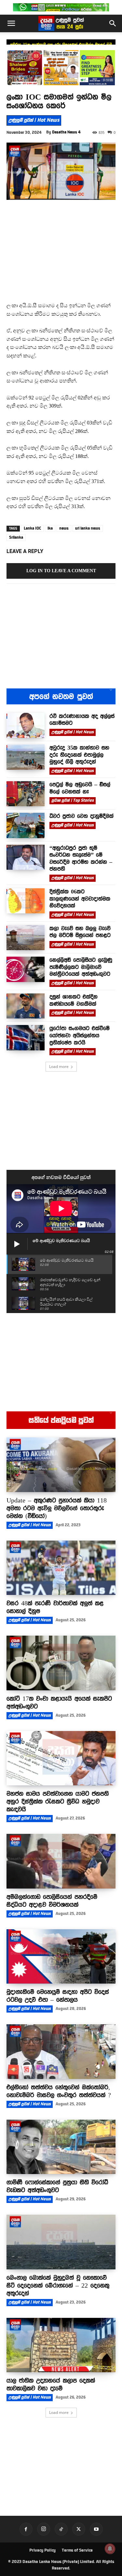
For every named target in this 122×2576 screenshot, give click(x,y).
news (64, 528)
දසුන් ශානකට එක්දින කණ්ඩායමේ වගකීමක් (74, 1000)
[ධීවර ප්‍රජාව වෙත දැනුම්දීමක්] (26, 825)
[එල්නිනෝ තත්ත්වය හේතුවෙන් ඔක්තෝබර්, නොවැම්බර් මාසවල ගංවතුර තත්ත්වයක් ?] (61, 2052)
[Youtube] (96, 2529)
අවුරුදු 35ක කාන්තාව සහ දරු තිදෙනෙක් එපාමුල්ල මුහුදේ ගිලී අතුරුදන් (79, 755)
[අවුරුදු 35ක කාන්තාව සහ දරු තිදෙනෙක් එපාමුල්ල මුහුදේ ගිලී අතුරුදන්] (26, 757)
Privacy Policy (42, 2550)
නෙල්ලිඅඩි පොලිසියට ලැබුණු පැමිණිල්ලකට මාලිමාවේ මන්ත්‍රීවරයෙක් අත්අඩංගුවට (81, 967)
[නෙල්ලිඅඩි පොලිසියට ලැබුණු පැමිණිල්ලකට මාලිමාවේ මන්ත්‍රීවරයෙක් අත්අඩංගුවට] (26, 969)
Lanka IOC (32, 528)
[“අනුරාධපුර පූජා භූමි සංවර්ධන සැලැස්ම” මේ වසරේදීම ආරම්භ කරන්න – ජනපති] (26, 857)
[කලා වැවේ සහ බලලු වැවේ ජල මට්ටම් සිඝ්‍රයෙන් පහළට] (26, 938)
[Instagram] (44, 2529)
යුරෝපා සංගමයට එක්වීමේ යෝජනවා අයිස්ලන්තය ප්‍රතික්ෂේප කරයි (80, 1035)
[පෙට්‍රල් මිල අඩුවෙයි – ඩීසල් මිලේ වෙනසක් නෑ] (26, 794)
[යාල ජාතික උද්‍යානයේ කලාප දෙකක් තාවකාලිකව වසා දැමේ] (61, 2345)
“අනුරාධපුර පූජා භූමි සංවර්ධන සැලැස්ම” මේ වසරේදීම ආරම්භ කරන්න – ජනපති (81, 859)
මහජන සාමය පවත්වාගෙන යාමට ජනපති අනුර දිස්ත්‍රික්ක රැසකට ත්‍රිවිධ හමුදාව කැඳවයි (58, 1801)
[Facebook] (26, 2529)
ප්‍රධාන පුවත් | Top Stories (73, 800)
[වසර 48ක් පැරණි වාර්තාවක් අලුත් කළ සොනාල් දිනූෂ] (61, 1568)
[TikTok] (61, 2529)
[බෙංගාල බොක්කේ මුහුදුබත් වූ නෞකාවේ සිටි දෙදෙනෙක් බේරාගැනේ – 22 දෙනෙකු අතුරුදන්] (61, 2242)
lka (50, 528)
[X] (79, 2529)
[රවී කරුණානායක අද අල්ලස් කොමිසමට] (26, 725)
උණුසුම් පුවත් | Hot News (34, 120)
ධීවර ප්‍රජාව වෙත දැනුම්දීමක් (81, 816)
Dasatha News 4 (66, 132)
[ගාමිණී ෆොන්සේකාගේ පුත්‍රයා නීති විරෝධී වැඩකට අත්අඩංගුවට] (61, 2147)
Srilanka (16, 537)
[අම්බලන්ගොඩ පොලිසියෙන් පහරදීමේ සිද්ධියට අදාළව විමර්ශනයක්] (61, 1861)
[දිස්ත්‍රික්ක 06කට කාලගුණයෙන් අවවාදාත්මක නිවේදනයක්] (26, 901)
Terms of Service (77, 2550)
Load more (59, 1066)
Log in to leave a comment (61, 571)
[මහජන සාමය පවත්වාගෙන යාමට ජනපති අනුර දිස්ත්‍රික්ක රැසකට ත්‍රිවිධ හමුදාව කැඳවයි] (61, 1758)
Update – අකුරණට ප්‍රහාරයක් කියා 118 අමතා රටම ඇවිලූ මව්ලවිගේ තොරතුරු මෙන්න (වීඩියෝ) (57, 1508)
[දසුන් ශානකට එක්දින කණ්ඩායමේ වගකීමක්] (26, 1006)
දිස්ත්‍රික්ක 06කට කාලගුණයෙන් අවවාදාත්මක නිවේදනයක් (80, 899)
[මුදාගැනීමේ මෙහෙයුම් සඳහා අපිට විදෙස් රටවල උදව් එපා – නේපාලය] (61, 1957)
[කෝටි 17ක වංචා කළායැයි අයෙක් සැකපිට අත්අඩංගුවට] (61, 1663)
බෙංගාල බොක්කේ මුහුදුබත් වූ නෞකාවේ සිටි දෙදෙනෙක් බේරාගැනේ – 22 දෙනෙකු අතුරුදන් (58, 2285)
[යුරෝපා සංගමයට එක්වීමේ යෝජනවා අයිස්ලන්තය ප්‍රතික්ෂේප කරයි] (26, 1038)
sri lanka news (88, 528)
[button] (11, 23)
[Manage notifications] (110, 2549)
